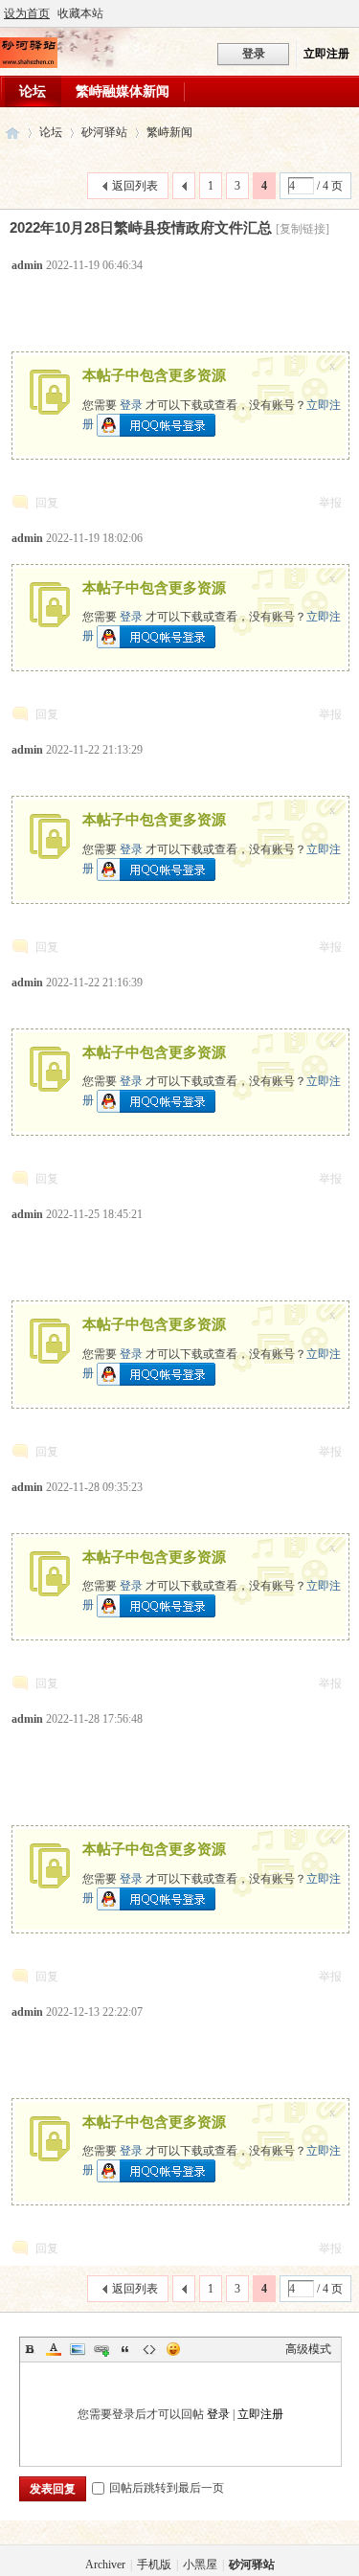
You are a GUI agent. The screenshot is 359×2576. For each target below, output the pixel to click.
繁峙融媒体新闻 (123, 91)
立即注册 (326, 54)
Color (54, 2349)
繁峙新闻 (169, 132)
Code (149, 2349)
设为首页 (27, 13)
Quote (125, 2349)
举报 (330, 503)
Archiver (105, 2565)
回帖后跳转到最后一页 (167, 2488)
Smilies (173, 2349)
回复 (47, 503)
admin (27, 265)
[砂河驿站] (29, 64)
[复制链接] (303, 229)
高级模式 (308, 2349)
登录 (131, 405)
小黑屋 (200, 2565)
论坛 (33, 91)
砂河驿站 (12, 133)
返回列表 (135, 186)
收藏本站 (80, 13)
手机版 (154, 2565)
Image (78, 2349)
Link (101, 2349)
